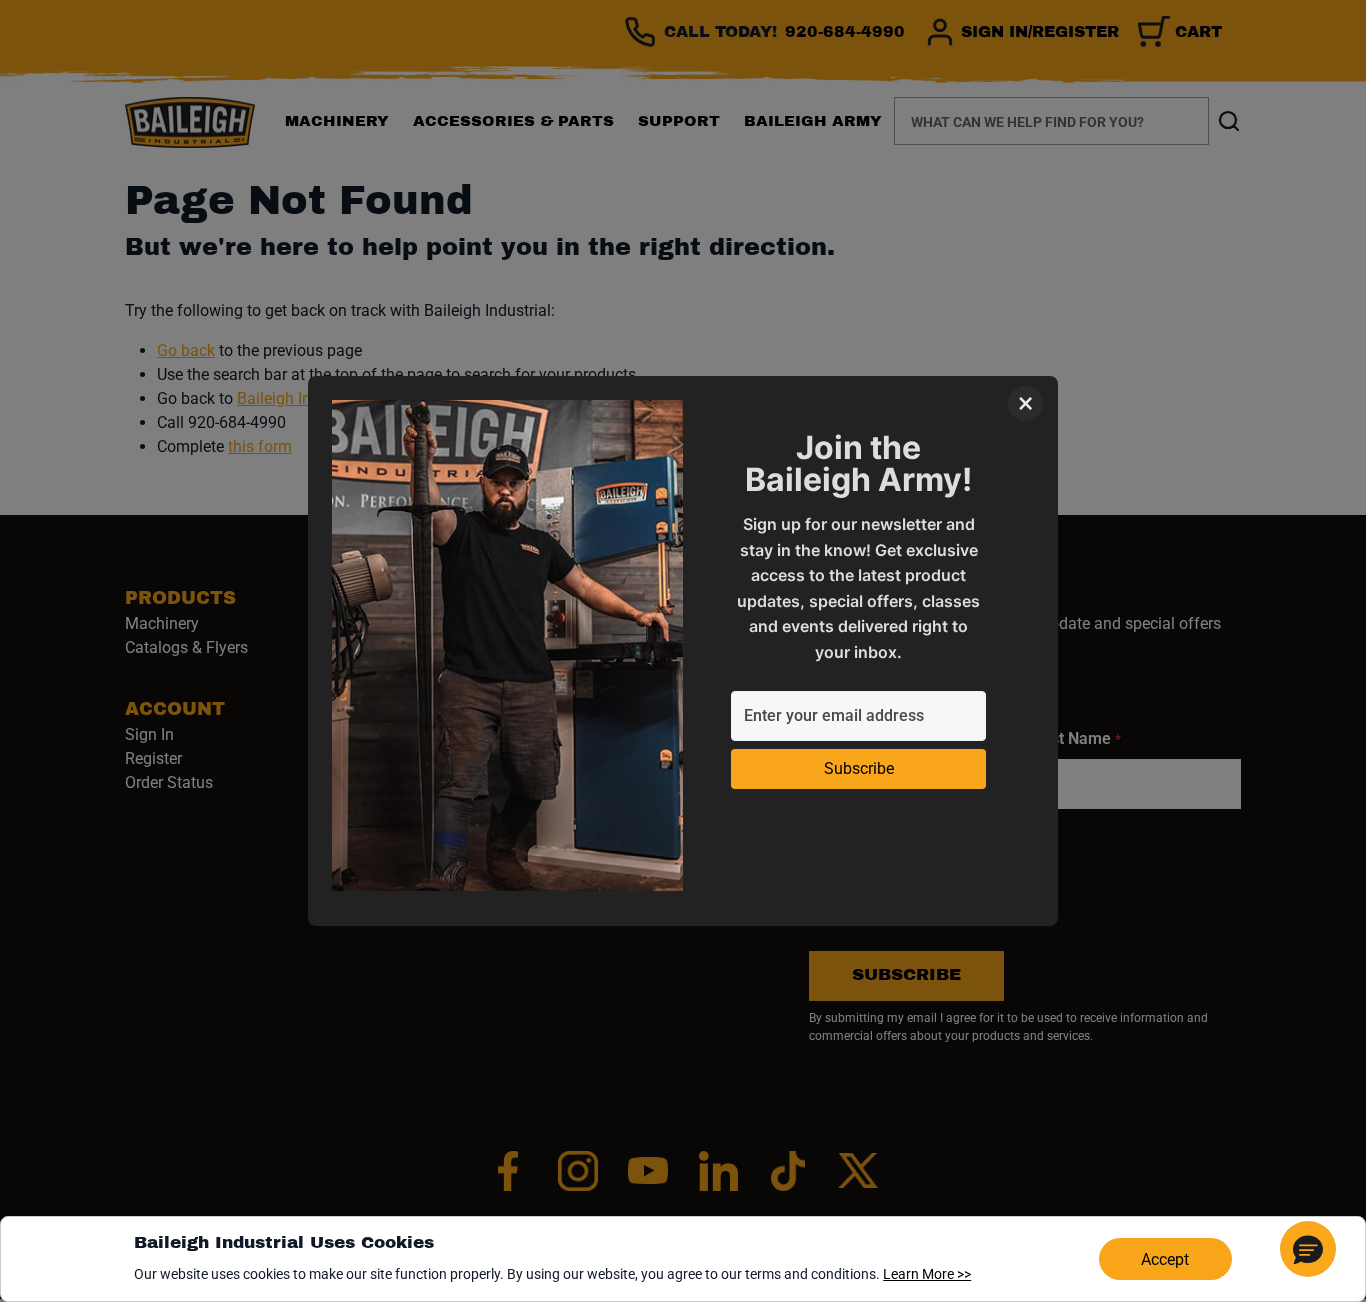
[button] (1308, 1249)
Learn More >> (927, 1274)
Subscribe (859, 768)
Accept (1165, 1259)
